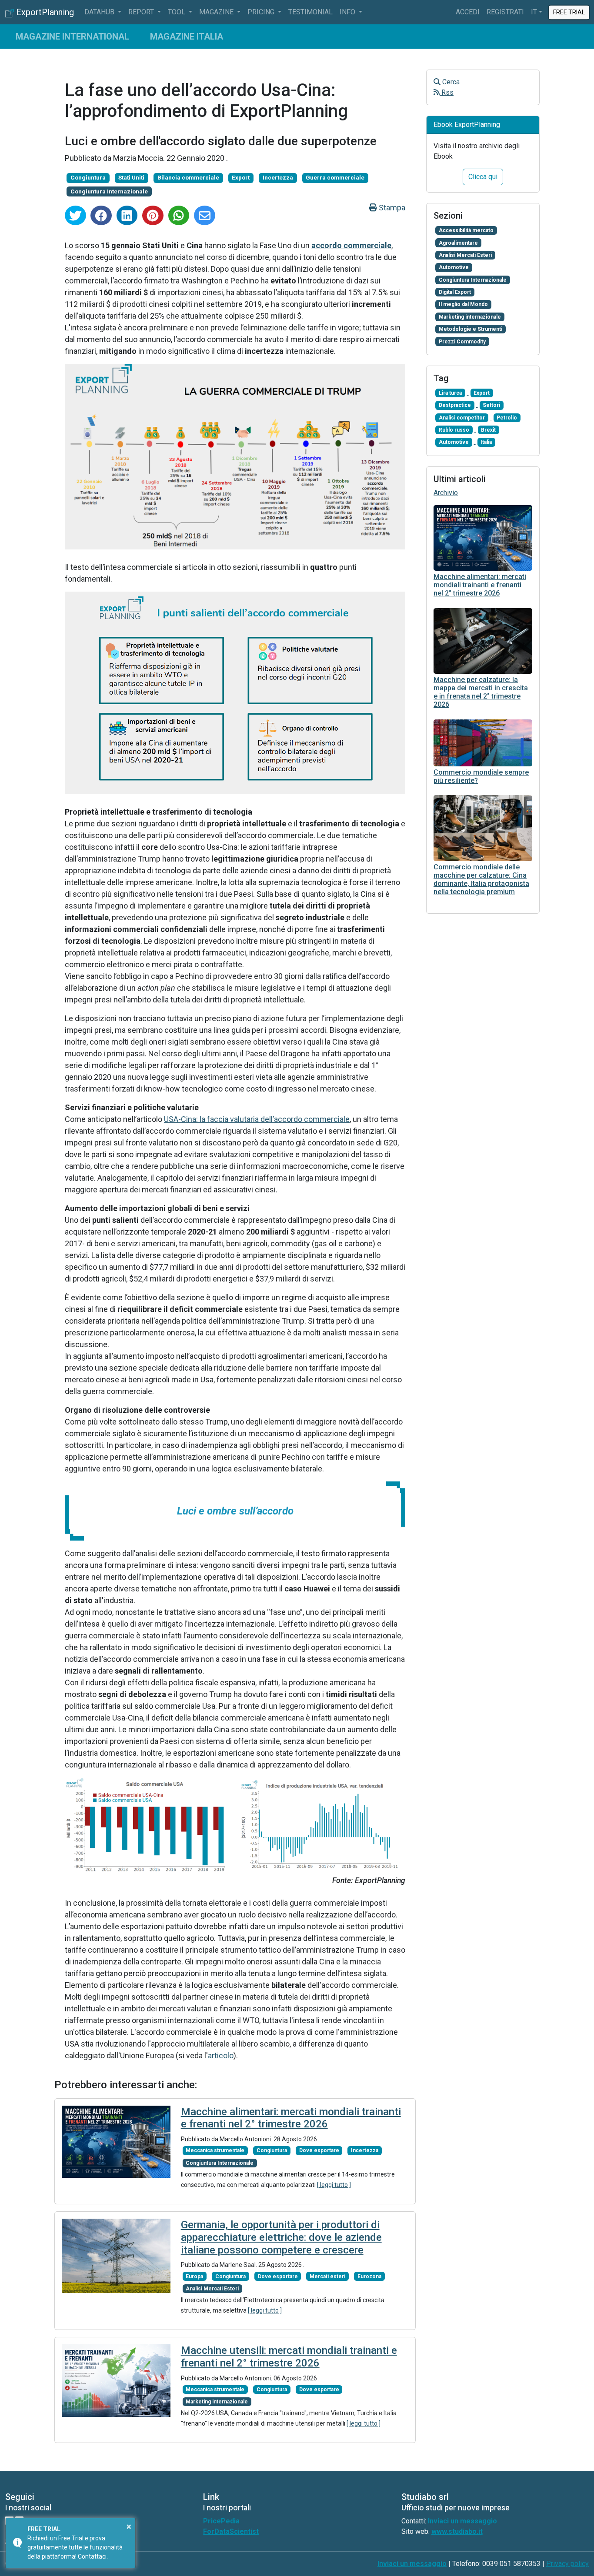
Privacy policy (567, 2564)
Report (142, 12)
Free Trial (569, 12)
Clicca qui (483, 177)
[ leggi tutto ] (334, 2185)
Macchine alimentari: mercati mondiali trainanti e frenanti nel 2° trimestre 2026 (291, 2118)
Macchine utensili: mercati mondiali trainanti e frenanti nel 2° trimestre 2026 (289, 2357)
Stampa (391, 208)
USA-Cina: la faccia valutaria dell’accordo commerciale (257, 1119)
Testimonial (310, 12)
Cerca (450, 82)
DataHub (100, 12)
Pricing (262, 12)
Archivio (446, 493)
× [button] (129, 2526)
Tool (177, 12)
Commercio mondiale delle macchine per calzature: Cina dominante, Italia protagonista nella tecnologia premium (481, 880)
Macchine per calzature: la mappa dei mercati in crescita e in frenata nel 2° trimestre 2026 (481, 692)
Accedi (468, 12)
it (534, 12)
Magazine (217, 12)
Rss (447, 92)
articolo (221, 2055)
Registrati (505, 12)
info (348, 12)
